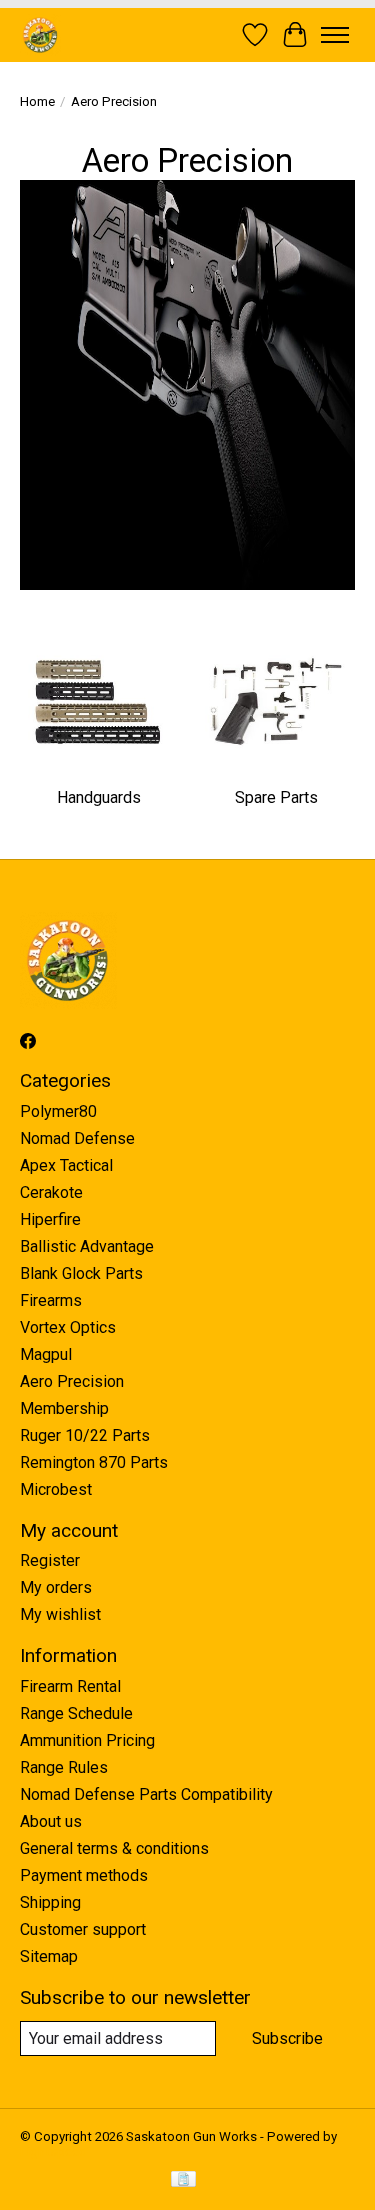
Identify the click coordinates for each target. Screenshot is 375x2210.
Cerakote (51, 1192)
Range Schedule (76, 1713)
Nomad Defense (77, 1138)
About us (51, 1821)
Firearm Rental (70, 1686)
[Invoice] (183, 2180)
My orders (56, 1587)
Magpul (46, 1354)
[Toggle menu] (335, 35)
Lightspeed (53, 2151)
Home (37, 101)
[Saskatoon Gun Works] (40, 34)
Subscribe (287, 2038)
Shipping (50, 1902)
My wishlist (60, 1614)
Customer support (83, 1929)
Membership (64, 1408)
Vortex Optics (68, 1327)
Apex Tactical (66, 1165)
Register (50, 1560)
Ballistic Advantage (87, 1246)
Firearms (51, 1300)
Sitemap (49, 1956)
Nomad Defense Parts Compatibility (146, 1794)
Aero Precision (72, 1381)
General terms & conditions (114, 1848)
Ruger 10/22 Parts (85, 1435)
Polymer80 (58, 1111)
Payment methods (84, 1875)
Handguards (99, 797)
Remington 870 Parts (94, 1462)
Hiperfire (50, 1219)
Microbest (56, 1489)
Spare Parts (276, 797)
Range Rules (64, 1767)
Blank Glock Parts (81, 1273)
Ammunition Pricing (87, 1740)
